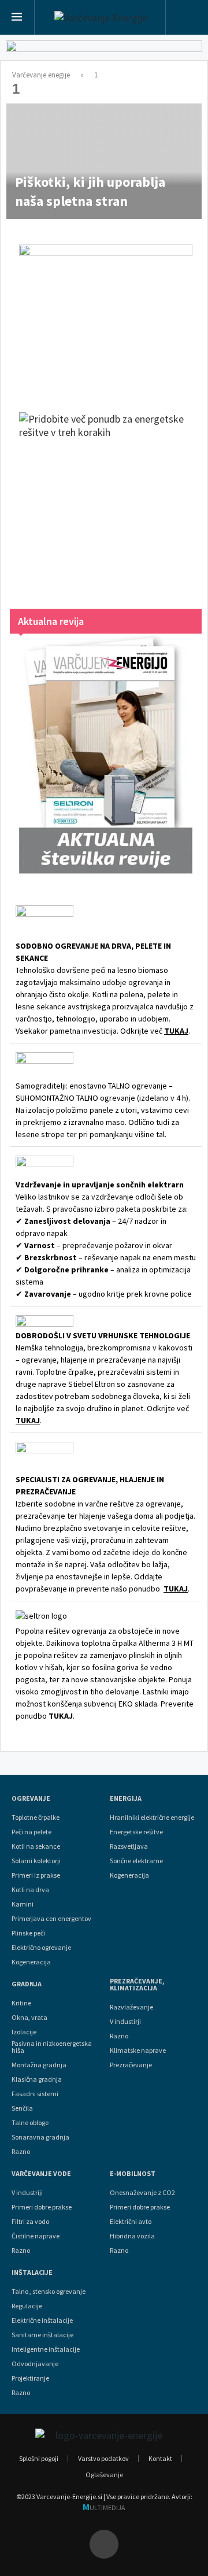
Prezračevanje (131, 2065)
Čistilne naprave (36, 2236)
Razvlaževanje (131, 2007)
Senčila (22, 2108)
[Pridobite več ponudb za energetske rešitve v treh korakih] (106, 499)
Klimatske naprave (138, 2051)
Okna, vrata (29, 2018)
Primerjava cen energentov (51, 1919)
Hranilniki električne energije (152, 1818)
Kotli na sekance (36, 1846)
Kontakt (160, 2458)
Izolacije (24, 2032)
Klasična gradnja (37, 2079)
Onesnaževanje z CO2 (142, 2193)
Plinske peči (28, 1933)
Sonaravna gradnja (40, 2137)
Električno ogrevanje (41, 1948)
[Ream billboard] (104, 53)
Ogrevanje (31, 1798)
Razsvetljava (129, 1846)
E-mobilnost (133, 2174)
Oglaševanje (104, 2475)
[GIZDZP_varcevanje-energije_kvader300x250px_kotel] (106, 317)
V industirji (125, 2022)
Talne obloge (30, 2123)
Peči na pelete (31, 1832)
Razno (21, 2152)
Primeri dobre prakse (42, 2207)
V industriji (27, 2193)
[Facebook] (104, 2544)
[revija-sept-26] (106, 754)
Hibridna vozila (132, 2236)
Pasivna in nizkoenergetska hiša (52, 2047)
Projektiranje (30, 2378)
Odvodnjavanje (35, 2364)
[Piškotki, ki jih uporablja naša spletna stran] (104, 161)
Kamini (23, 1904)
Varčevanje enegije (41, 75)
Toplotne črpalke (36, 1818)
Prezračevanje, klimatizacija (137, 1985)
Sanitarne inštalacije (42, 2335)
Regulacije (27, 2306)
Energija (126, 1798)
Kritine (21, 2003)
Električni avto (131, 2222)
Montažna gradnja (39, 2065)
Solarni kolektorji (36, 1861)
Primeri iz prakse (36, 1875)
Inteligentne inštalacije (46, 2349)
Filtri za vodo (30, 2222)
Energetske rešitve (136, 1832)
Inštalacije (32, 2272)
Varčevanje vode (41, 2174)
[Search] (187, 18)
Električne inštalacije (42, 2320)
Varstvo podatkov (103, 2458)
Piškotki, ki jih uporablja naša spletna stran (90, 191)
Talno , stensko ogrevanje (49, 2292)
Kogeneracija (31, 1962)
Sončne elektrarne (136, 1861)
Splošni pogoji (39, 2458)
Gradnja (27, 1984)
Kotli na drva (30, 1890)
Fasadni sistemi (35, 2094)
